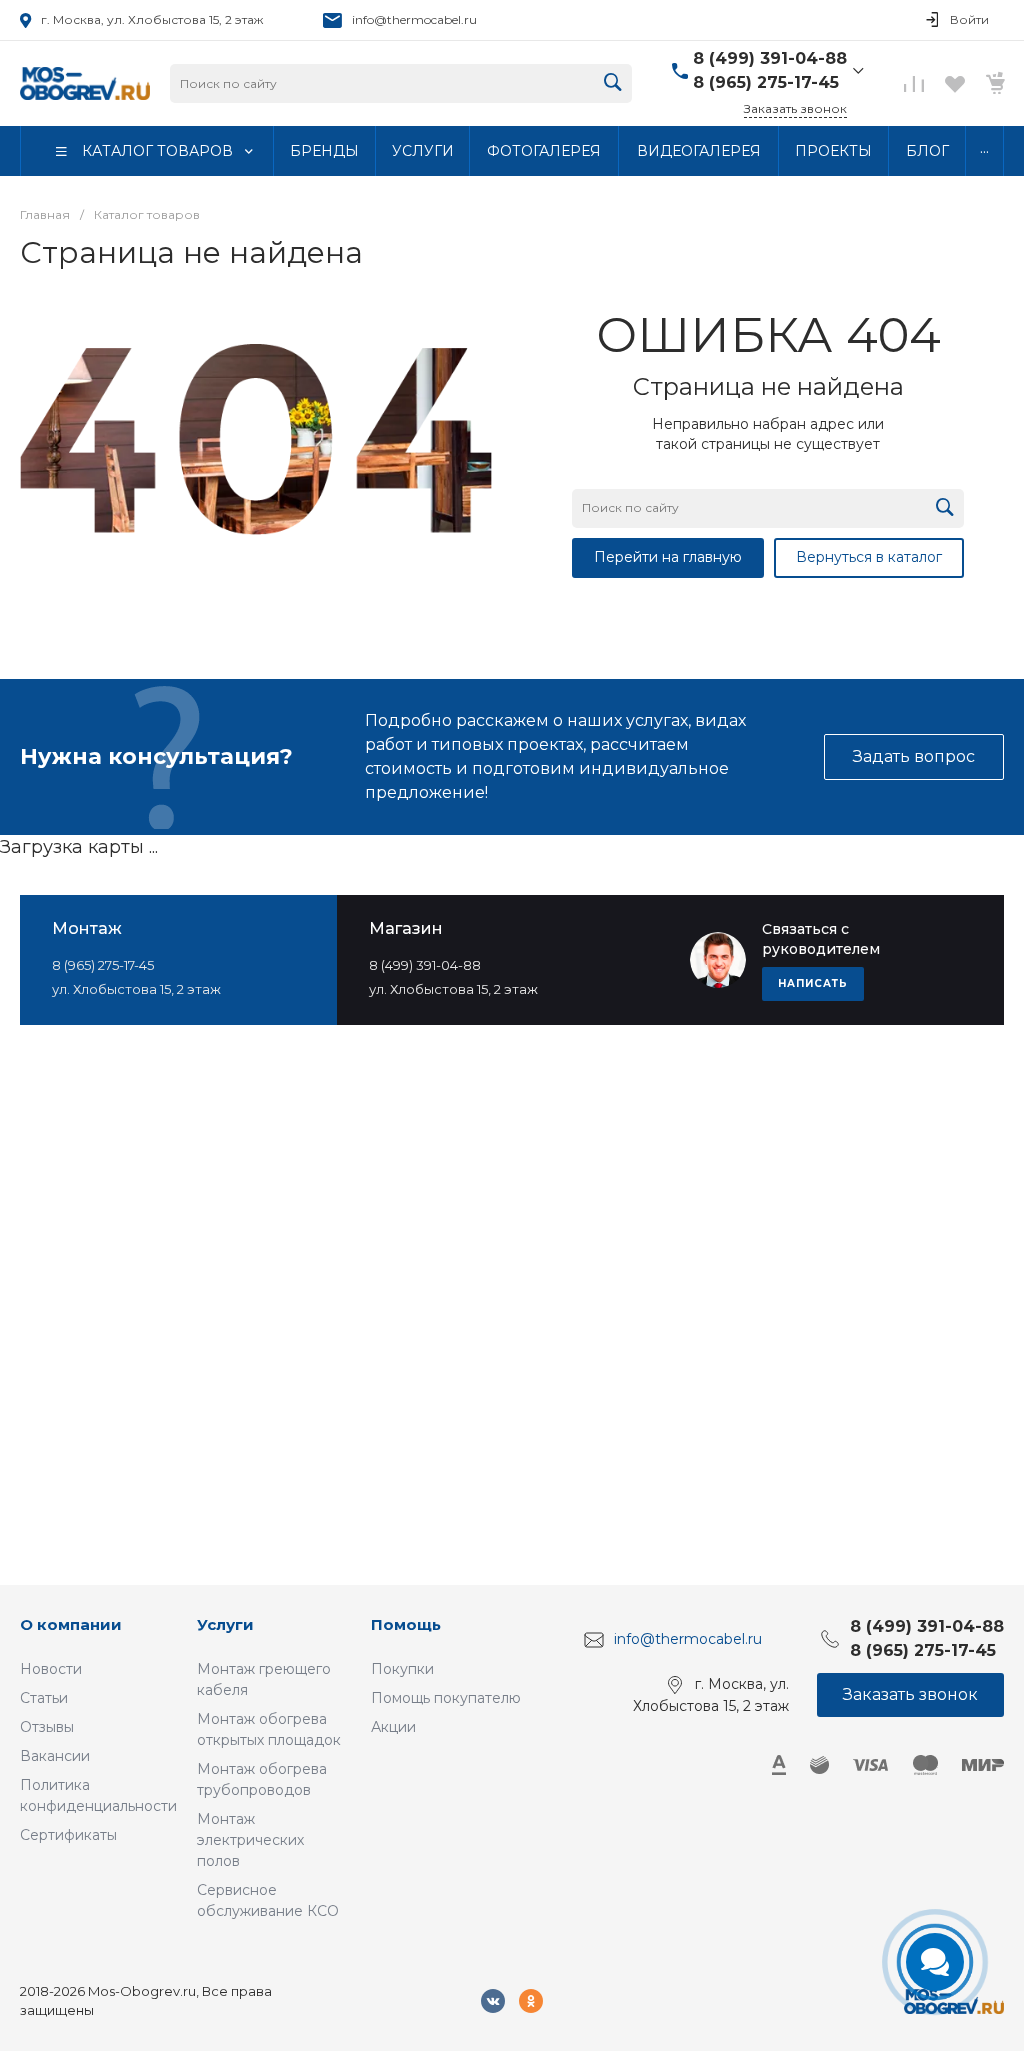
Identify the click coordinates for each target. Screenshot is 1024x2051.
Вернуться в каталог (869, 557)
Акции (393, 1727)
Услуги (225, 1624)
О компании (71, 1624)
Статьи (44, 1698)
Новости (51, 1669)
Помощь (406, 1624)
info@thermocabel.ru (414, 19)
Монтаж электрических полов (250, 1840)
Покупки (402, 1669)
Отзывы (47, 1727)
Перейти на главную (668, 557)
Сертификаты (68, 1835)
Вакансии (55, 1756)
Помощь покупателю (446, 1698)
